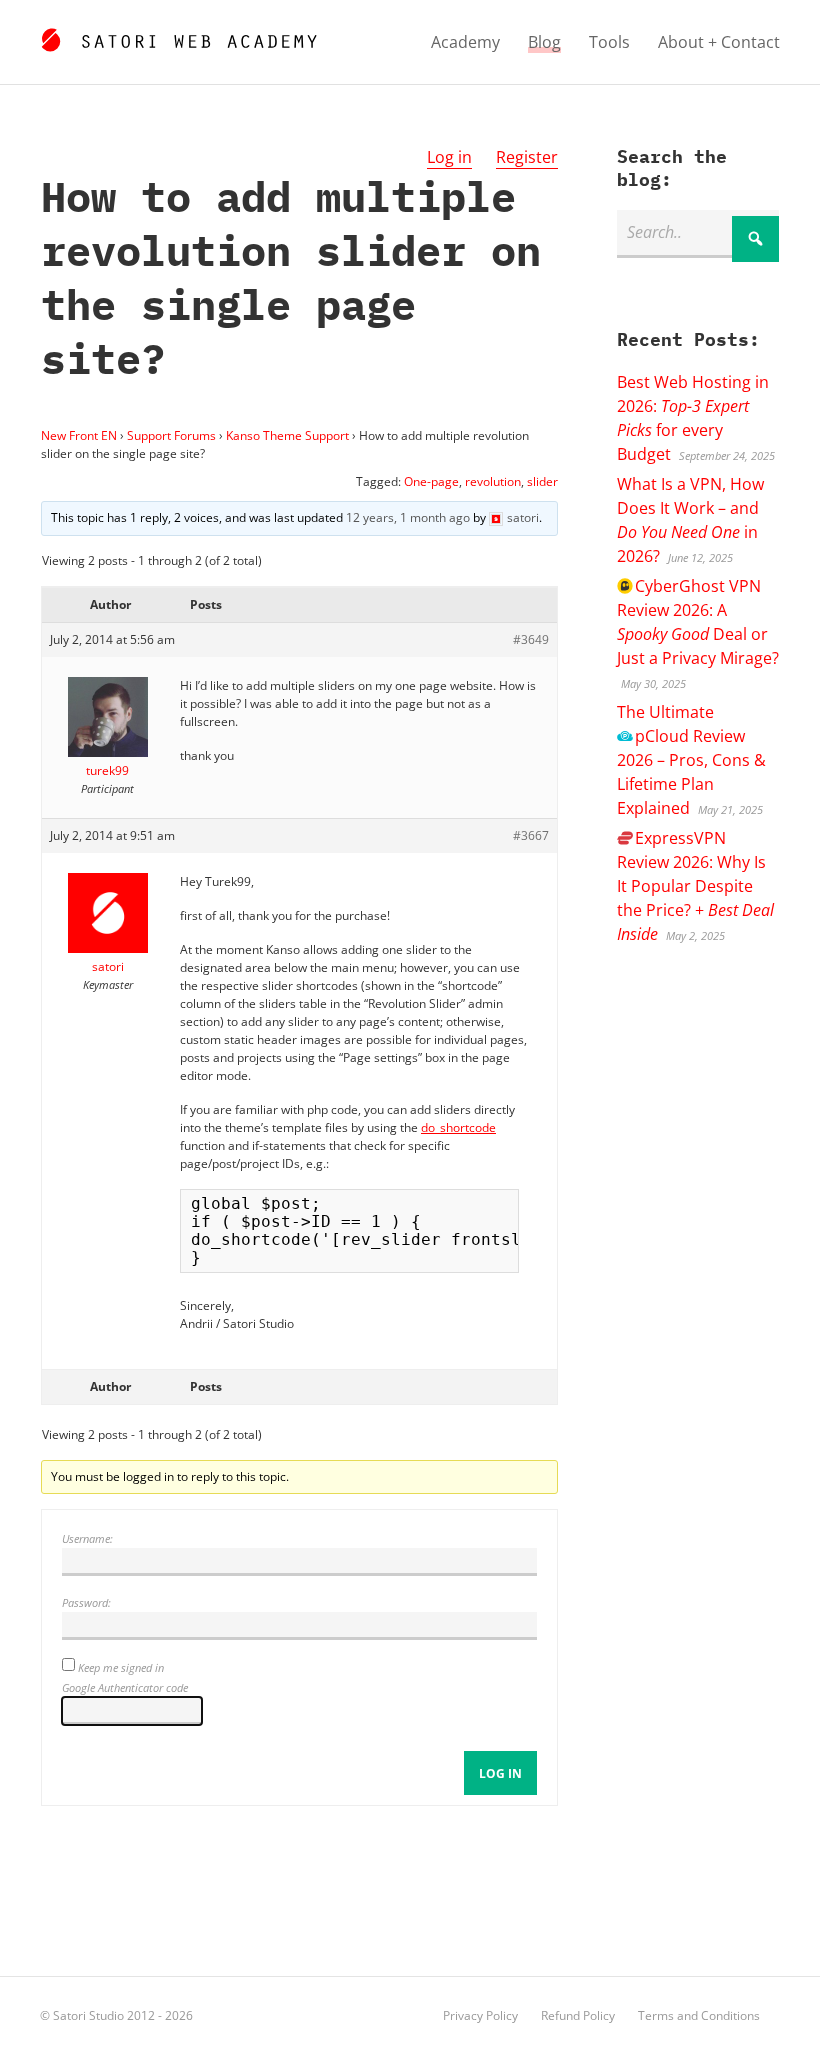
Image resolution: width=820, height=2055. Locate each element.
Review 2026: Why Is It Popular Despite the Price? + (695, 886)
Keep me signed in (121, 1667)
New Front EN (79, 435)
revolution (493, 481)
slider (542, 481)
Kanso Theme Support (287, 435)
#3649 (531, 639)
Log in (449, 157)
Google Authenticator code (125, 1687)
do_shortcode (458, 1127)
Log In (500, 1773)
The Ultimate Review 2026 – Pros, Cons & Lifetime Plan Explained (691, 760)
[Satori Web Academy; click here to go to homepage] (178, 37)
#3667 (531, 835)
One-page (431, 481)
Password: (86, 1602)
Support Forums (171, 435)
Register (527, 157)
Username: (87, 1538)
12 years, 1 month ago (408, 517)
